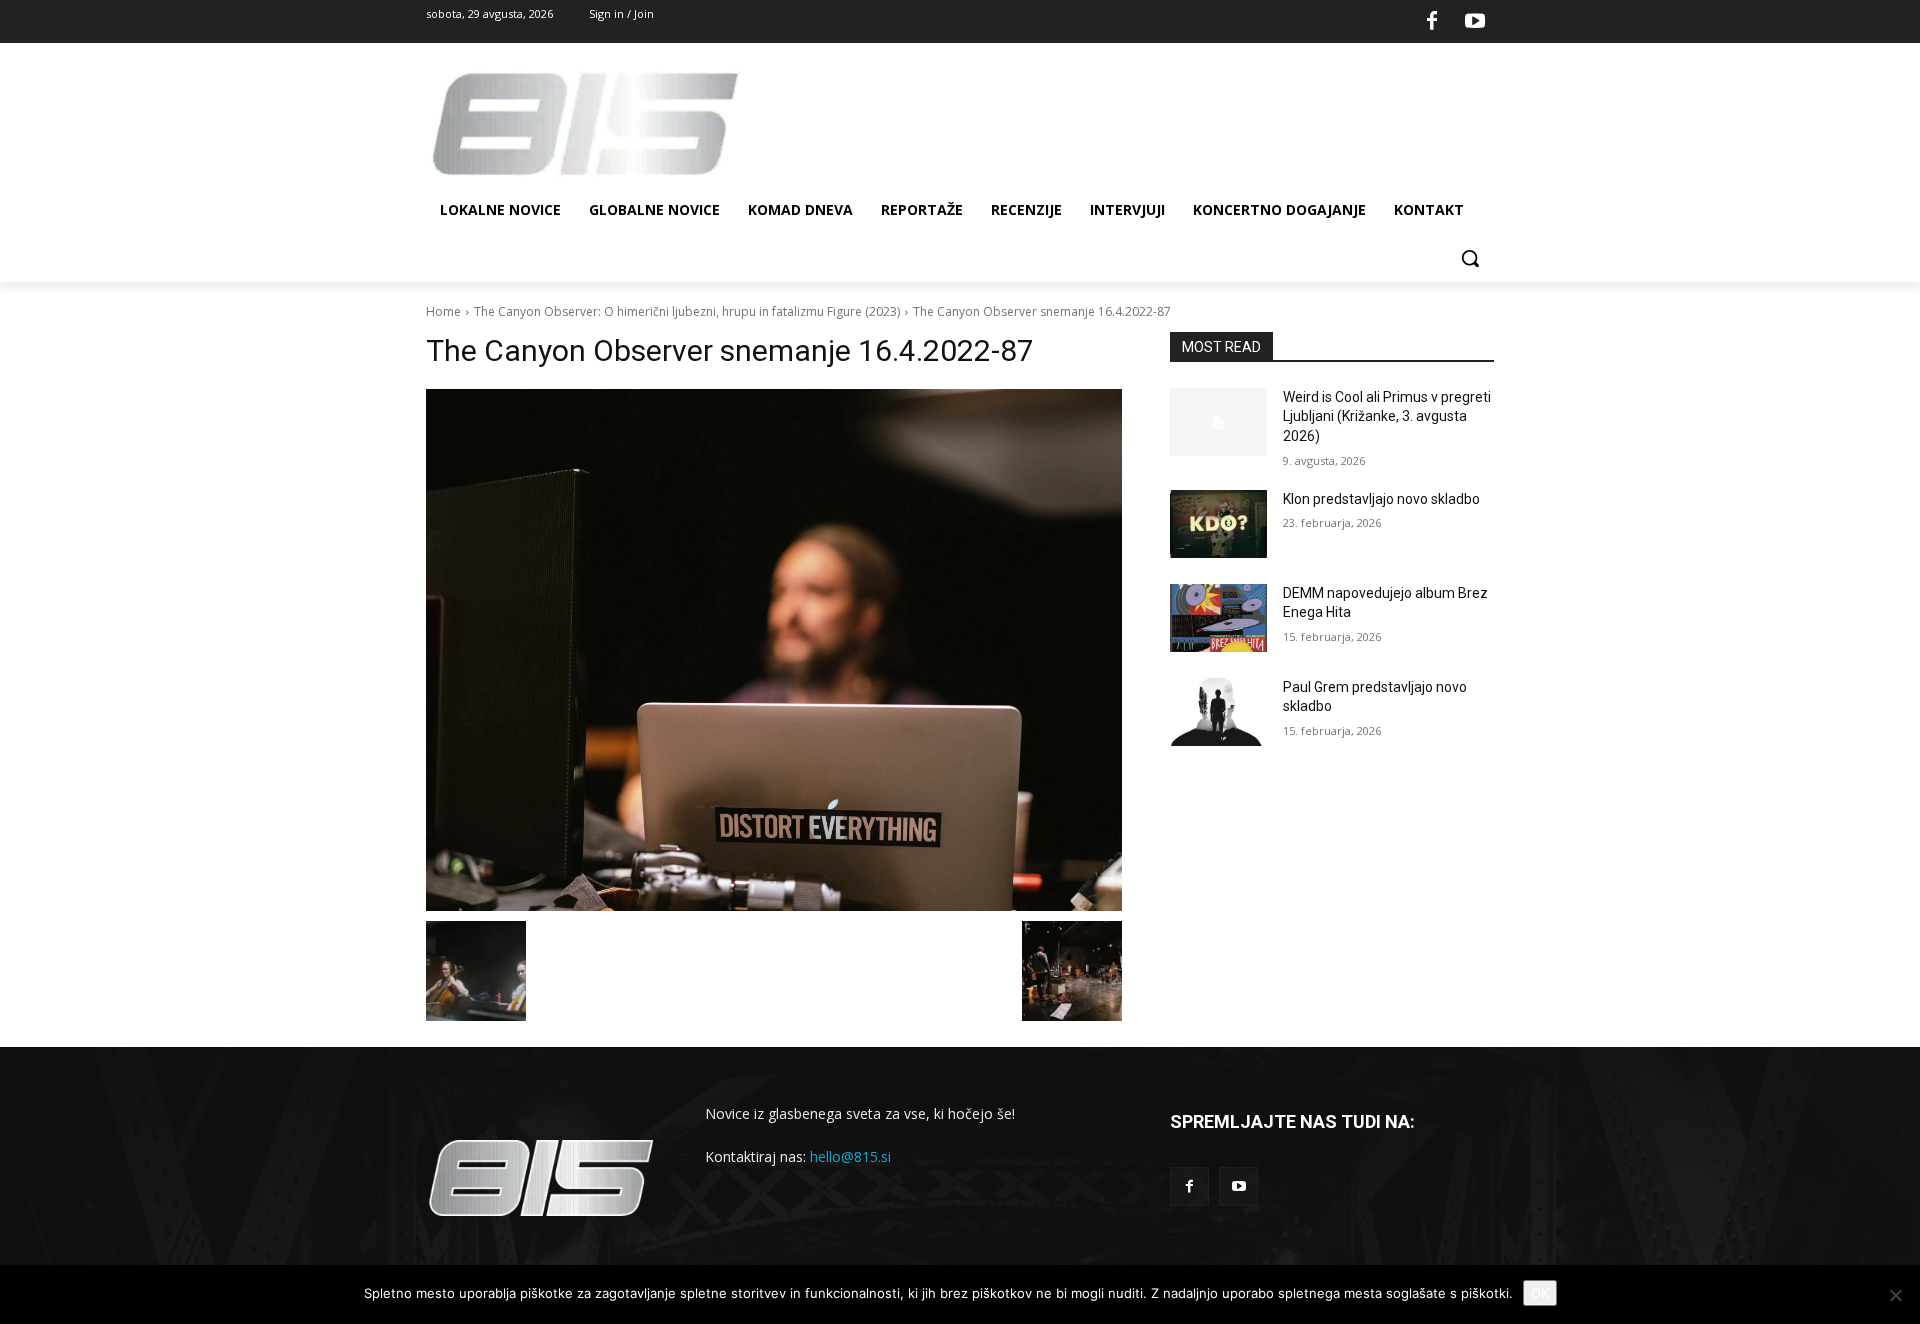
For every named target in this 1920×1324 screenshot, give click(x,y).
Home (443, 311)
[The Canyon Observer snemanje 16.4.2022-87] (774, 650)
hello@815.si (850, 1156)
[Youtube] (1475, 22)
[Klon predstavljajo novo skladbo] (1218, 524)
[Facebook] (1432, 22)
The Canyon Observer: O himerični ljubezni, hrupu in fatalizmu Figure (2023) (687, 311)
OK (1540, 1293)
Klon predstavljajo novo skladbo (1381, 499)
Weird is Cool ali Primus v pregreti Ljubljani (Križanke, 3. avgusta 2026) (1387, 416)
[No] (1895, 1295)
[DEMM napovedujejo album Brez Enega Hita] (1218, 618)
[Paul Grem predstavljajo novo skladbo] (1218, 712)
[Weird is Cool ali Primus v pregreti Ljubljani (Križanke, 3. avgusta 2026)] (1218, 422)
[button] (1470, 258)
